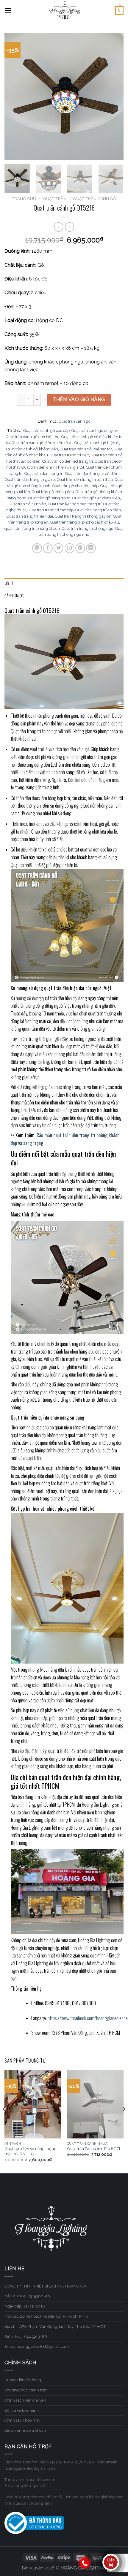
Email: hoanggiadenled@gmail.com (37, 2346)
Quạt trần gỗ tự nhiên (27, 504)
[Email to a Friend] (70, 548)
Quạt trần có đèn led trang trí (68, 461)
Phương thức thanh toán (26, 2390)
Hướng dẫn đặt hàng (23, 2380)
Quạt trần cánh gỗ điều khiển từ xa (42, 443)
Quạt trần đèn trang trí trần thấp (85, 480)
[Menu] (8, 10)
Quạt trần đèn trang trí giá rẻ (30, 480)
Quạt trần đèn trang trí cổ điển (92, 474)
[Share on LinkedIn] (91, 548)
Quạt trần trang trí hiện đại (30, 516)
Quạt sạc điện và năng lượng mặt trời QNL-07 (31, 2151)
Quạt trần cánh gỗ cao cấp (46, 431)
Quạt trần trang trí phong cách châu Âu (85, 522)
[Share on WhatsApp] (37, 548)
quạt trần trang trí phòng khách (32, 528)
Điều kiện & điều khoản (25, 2430)
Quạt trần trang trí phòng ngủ (88, 528)
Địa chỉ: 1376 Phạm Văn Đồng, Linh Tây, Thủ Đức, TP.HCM (55, 2326)
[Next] (114, 96)
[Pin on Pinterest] (80, 548)
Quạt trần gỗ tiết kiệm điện (96, 498)
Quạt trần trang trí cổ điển (98, 510)
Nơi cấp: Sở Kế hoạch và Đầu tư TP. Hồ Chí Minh (46, 2316)
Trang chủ (24, 199)
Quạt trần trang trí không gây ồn (83, 516)
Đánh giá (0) (14, 596)
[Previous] (14, 96)
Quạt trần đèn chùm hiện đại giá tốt (53, 467)
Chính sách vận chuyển (25, 2400)
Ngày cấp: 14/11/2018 (25, 2306)
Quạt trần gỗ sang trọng (49, 498)
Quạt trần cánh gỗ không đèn (32, 449)
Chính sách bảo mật (22, 2420)
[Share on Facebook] (48, 548)
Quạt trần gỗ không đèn (53, 492)
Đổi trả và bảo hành (22, 2410)
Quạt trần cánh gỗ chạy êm (96, 431)
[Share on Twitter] (58, 548)
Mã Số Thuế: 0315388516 (27, 2296)
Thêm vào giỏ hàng (79, 399)
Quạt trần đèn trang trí (44, 474)
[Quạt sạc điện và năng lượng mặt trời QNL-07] (33, 2104)
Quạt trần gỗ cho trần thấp (75, 486)
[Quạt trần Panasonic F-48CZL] (95, 2104)
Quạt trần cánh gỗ (95, 199)
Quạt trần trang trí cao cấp (51, 510)
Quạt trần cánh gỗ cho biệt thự (33, 437)
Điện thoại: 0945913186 (26, 2337)
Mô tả (9, 584)
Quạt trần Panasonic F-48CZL (94, 2149)
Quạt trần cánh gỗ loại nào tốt (86, 449)
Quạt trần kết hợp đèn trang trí (75, 504)
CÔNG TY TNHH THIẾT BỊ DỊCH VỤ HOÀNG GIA (45, 2286)
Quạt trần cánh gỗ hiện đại (98, 443)
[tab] (64, 584)
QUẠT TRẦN (55, 199)
